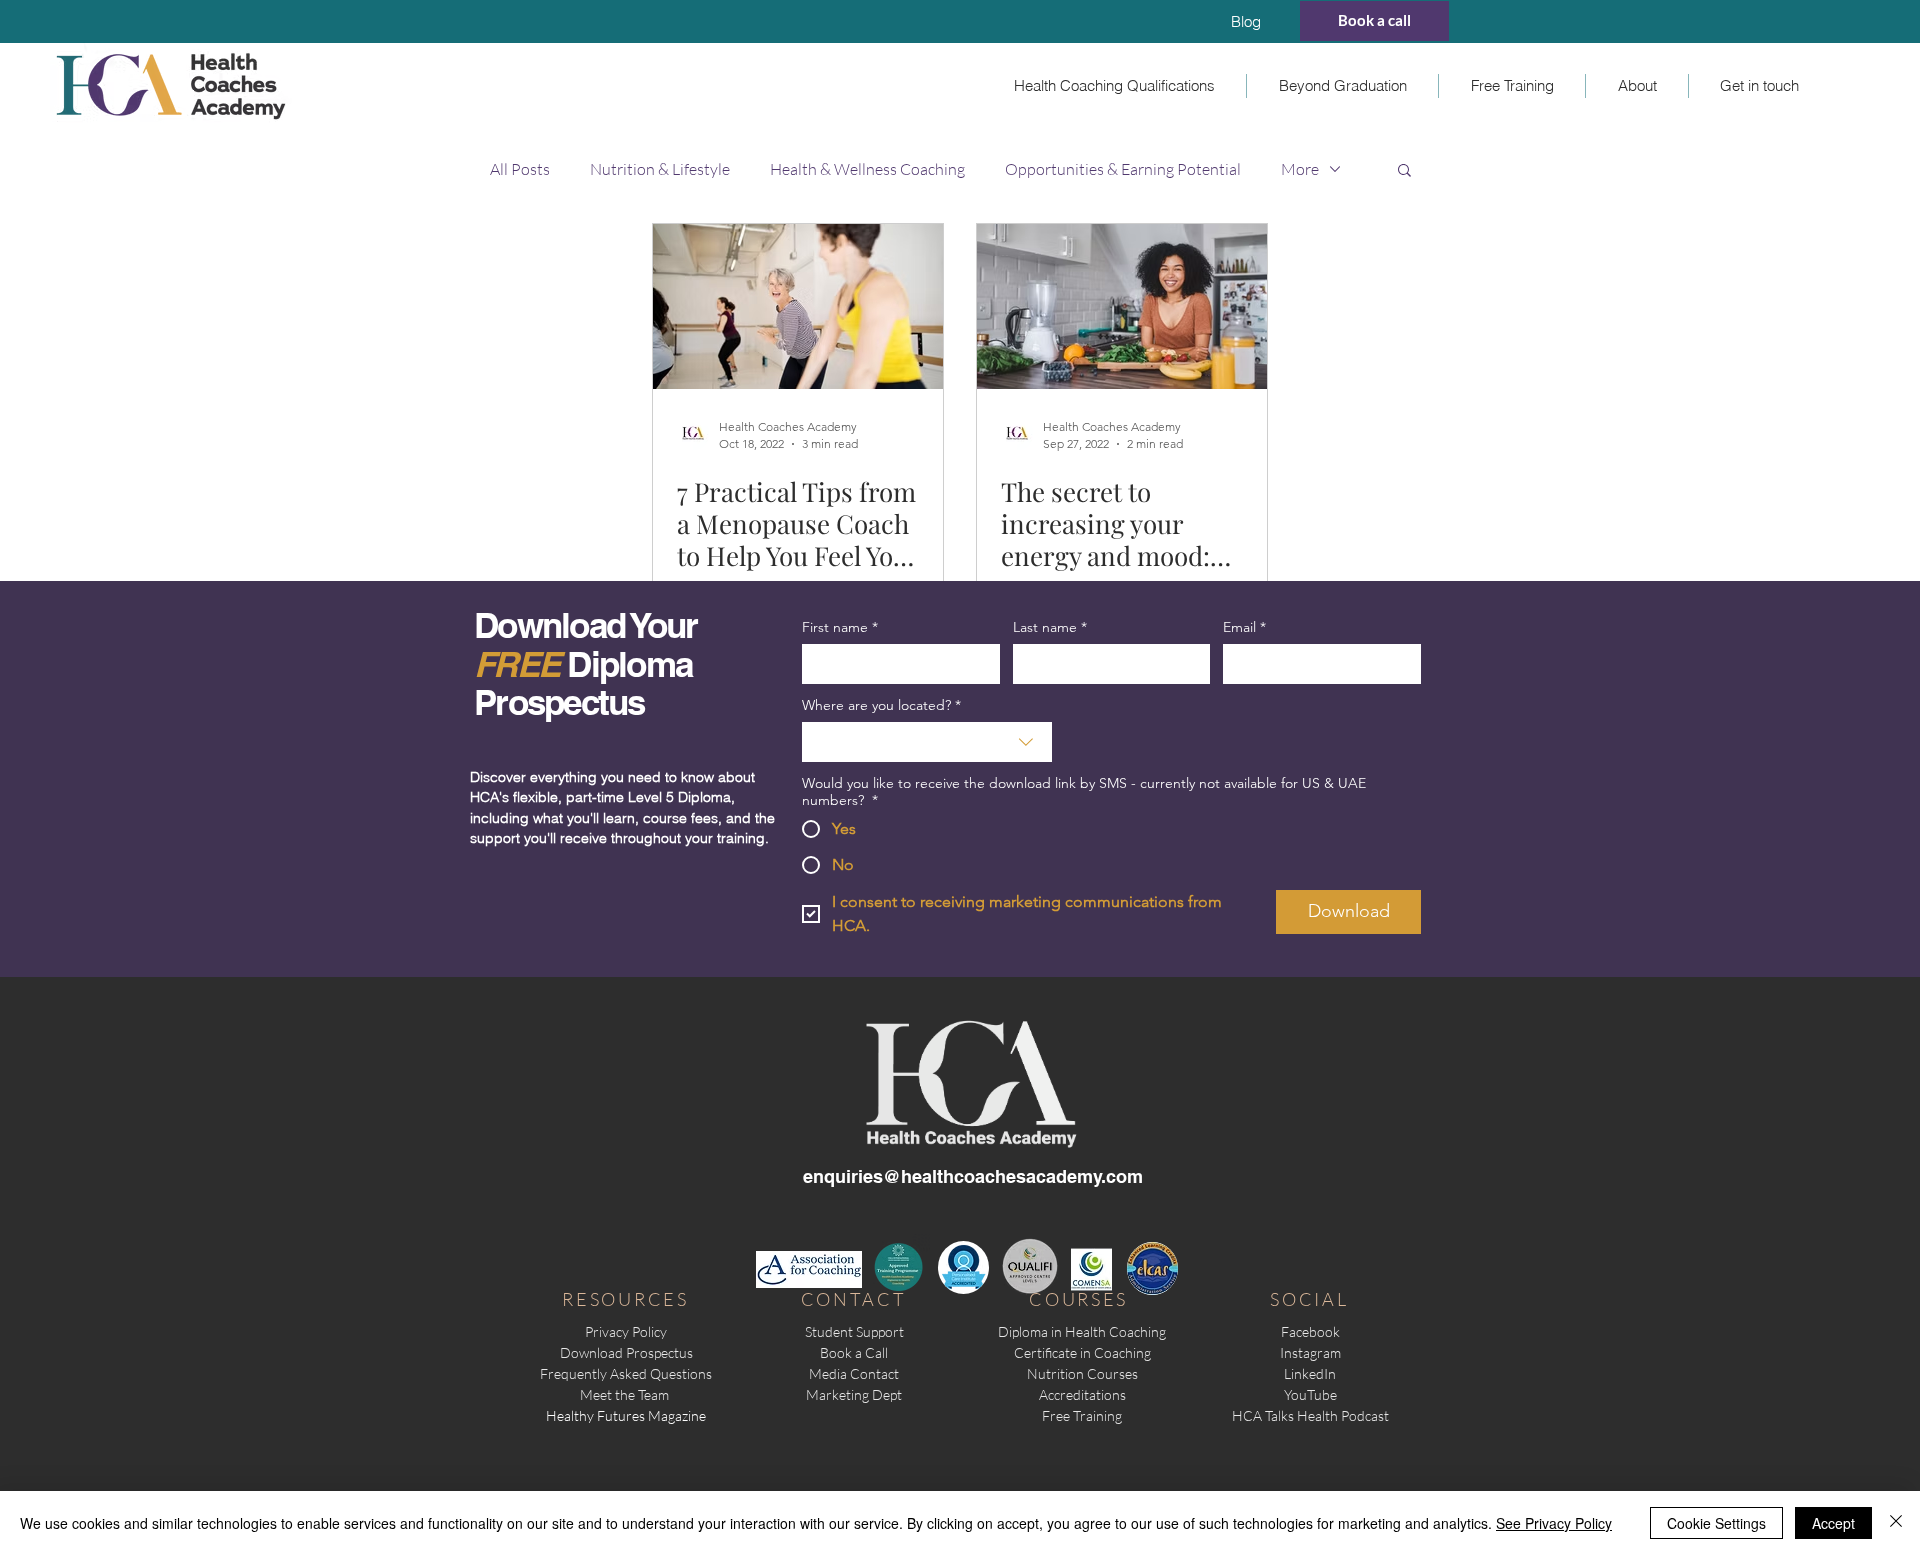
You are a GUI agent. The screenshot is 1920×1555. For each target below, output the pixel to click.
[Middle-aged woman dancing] (798, 306)
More (1300, 169)
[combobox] (927, 742)
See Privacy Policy (1554, 1523)
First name (840, 627)
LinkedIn (1310, 1373)
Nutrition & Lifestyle (660, 169)
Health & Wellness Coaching (867, 169)
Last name (1050, 627)
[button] (1114, 86)
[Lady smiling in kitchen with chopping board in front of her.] (1122, 306)
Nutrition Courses (1082, 1373)
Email (1244, 627)
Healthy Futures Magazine (626, 1415)
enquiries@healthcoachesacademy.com (973, 1176)
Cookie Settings (1716, 1523)
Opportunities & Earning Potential (1123, 169)
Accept (1833, 1523)
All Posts (520, 169)
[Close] (1896, 1523)
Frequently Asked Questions (626, 1373)
